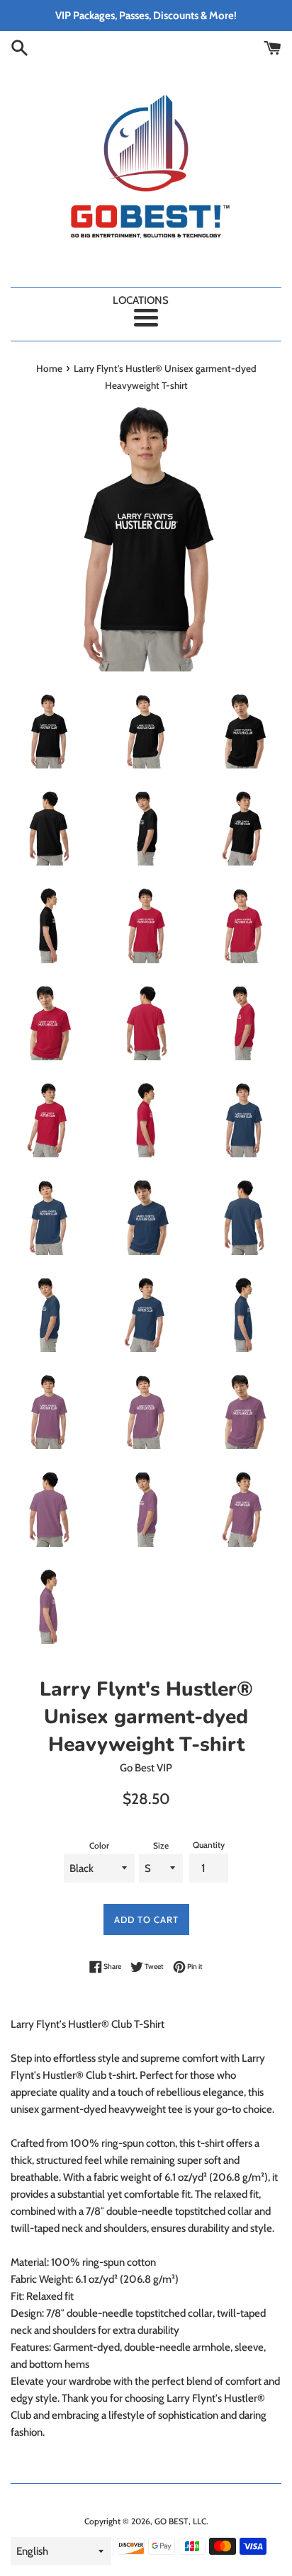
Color (99, 1845)
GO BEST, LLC (180, 2521)
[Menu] (146, 318)
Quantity (209, 1845)
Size (161, 1845)
